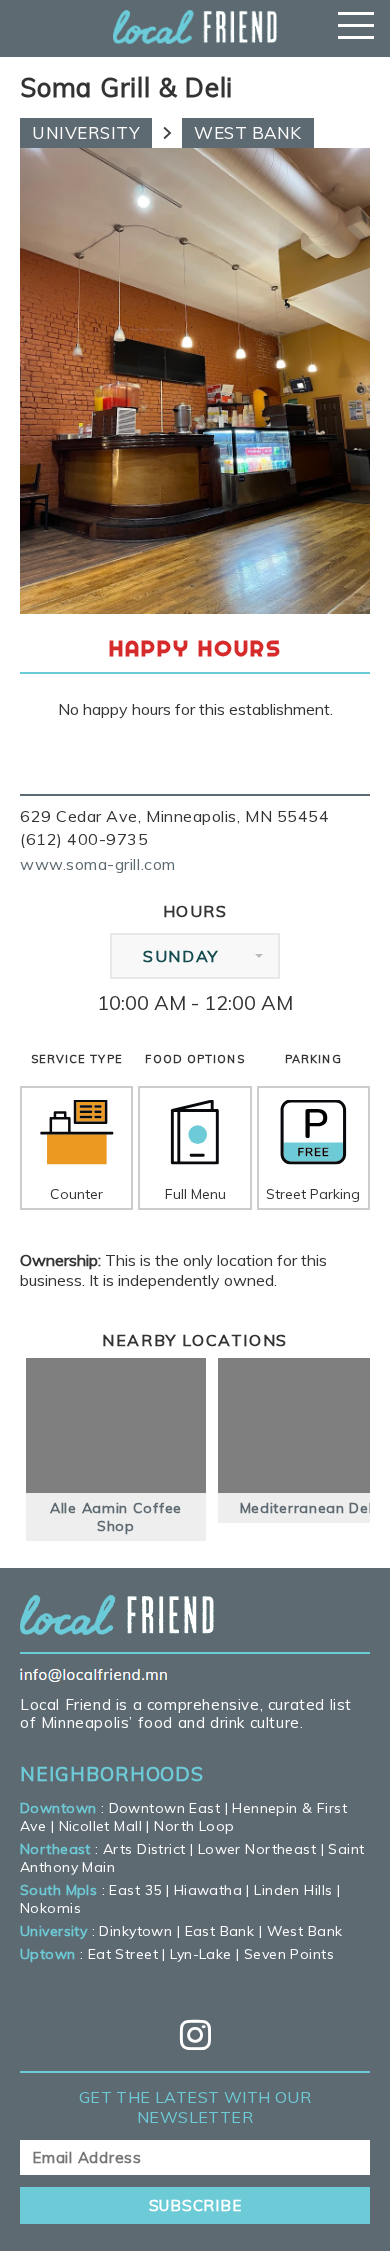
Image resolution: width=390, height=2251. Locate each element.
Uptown (48, 1954)
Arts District (144, 1849)
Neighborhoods (112, 1774)
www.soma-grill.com (98, 864)
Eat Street (123, 1954)
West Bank (248, 132)
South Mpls (58, 1890)
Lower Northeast (257, 1849)
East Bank (220, 1931)
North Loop (194, 1826)
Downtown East (164, 1808)
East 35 (135, 1890)
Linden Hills (293, 1890)
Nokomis (50, 1908)
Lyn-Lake (200, 1954)
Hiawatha (208, 1890)
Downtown (58, 1808)
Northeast (55, 1849)
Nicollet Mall (100, 1826)
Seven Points (289, 1954)
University (86, 132)
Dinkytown (135, 1931)
